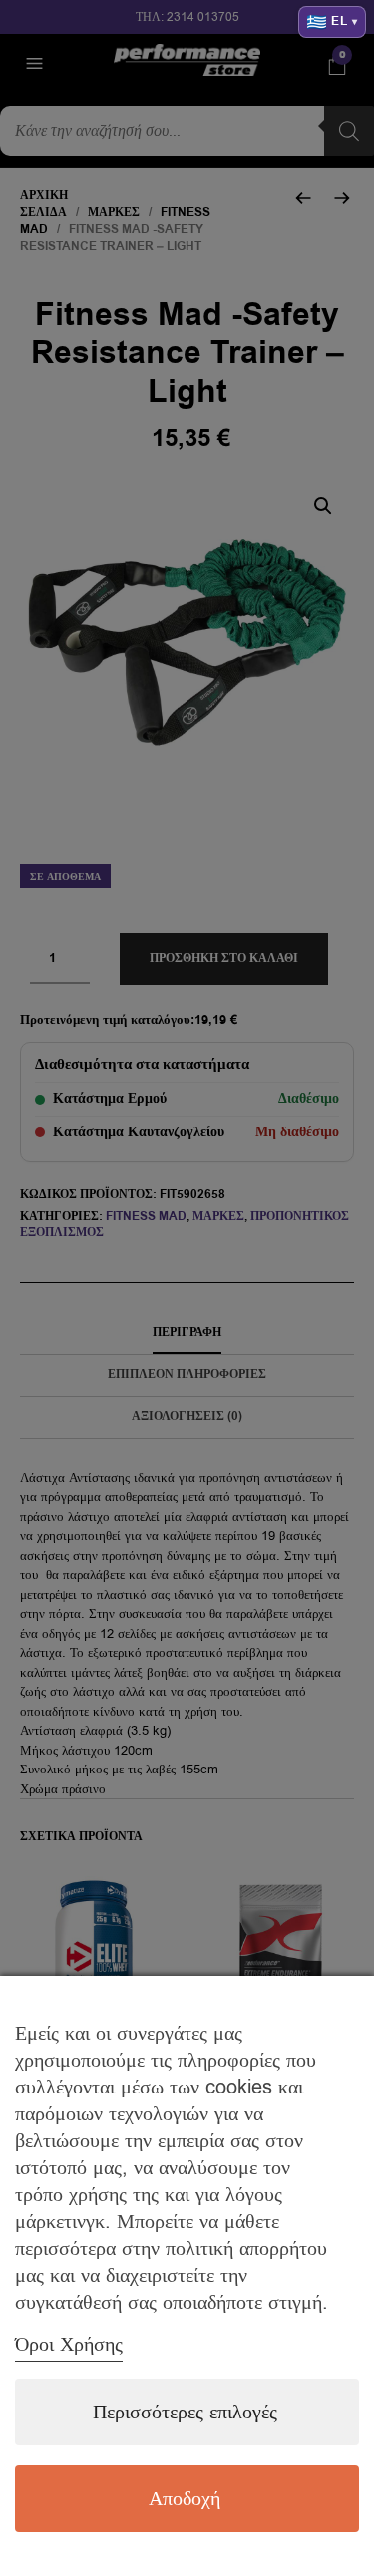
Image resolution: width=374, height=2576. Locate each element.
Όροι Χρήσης (69, 2344)
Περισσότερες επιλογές (185, 2412)
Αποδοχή (185, 2499)
